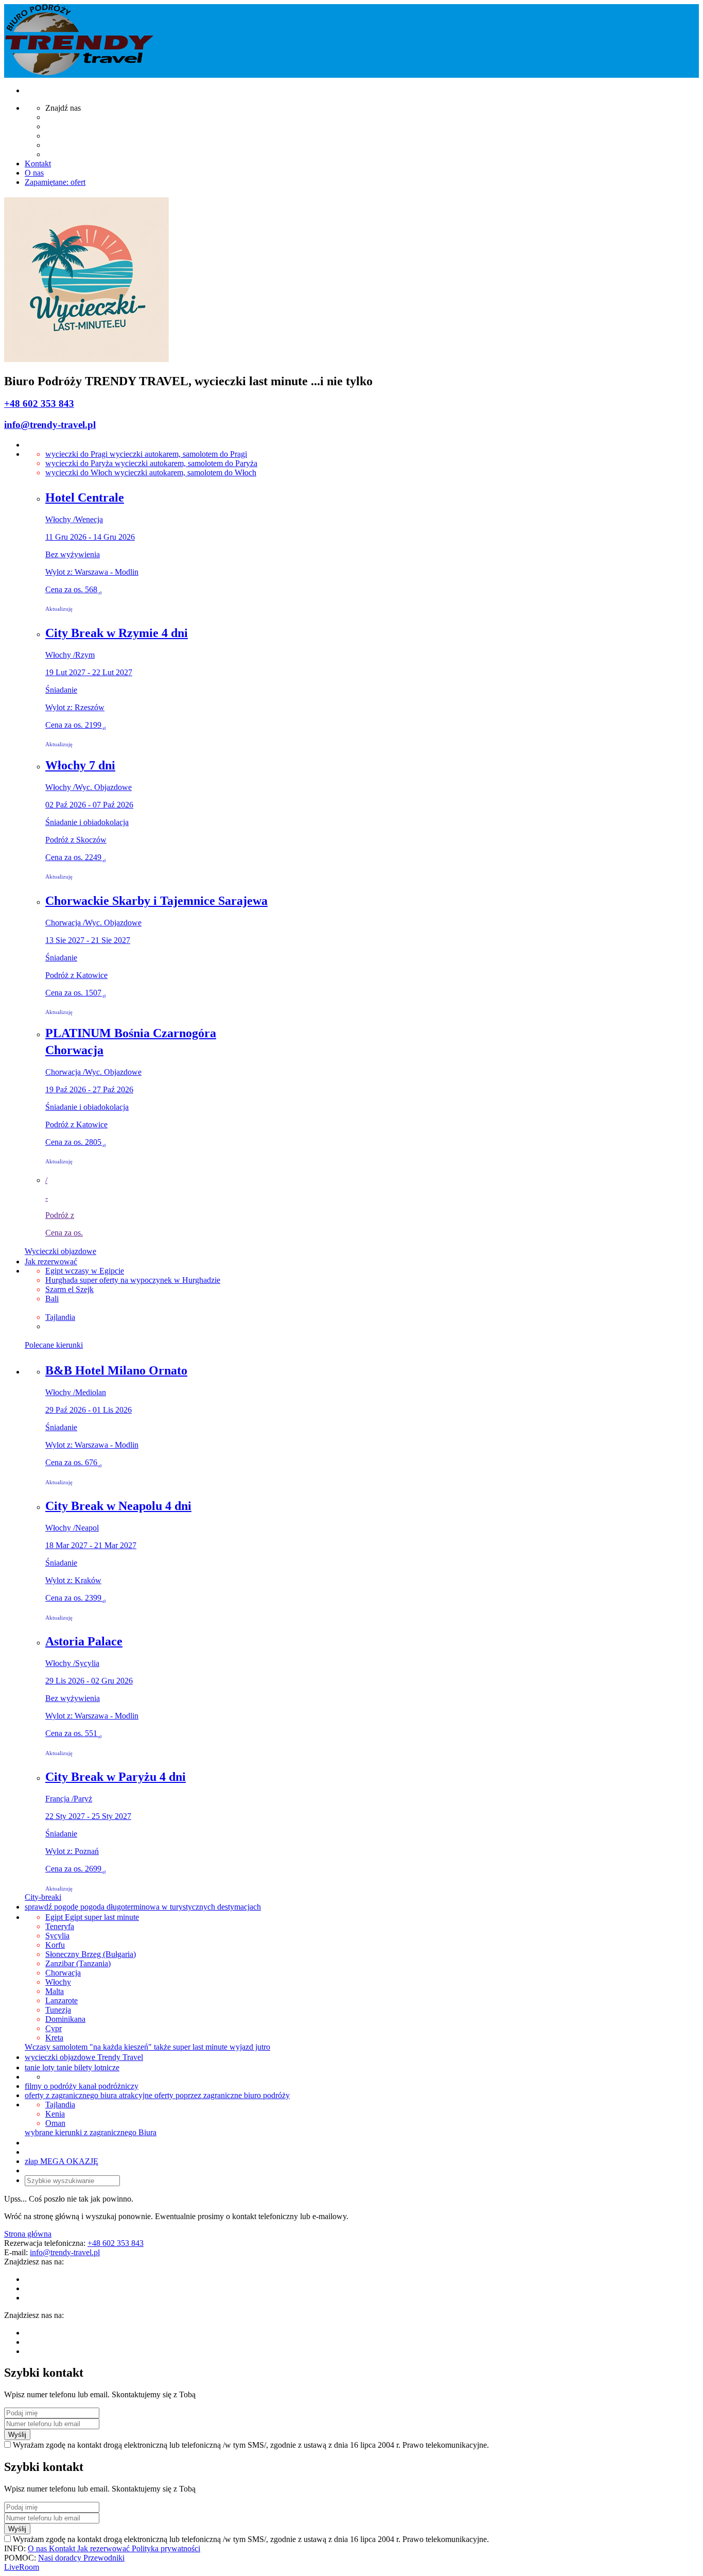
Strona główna (28, 2234)
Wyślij (17, 2435)
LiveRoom (22, 2567)
